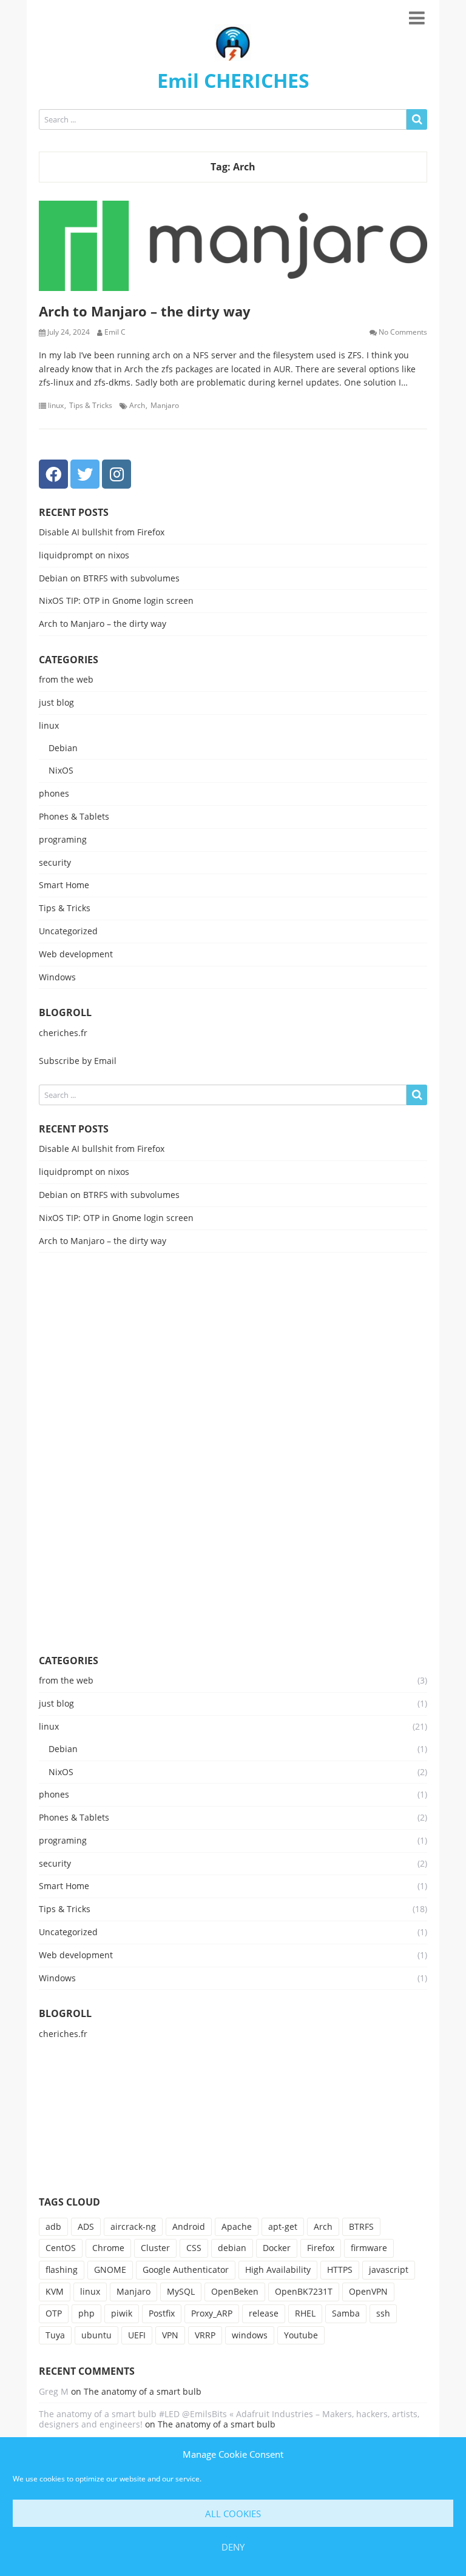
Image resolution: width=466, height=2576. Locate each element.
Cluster (155, 2248)
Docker (277, 2248)
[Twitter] (85, 474)
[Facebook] (53, 474)
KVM (55, 2291)
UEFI (137, 2335)
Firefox (321, 2248)
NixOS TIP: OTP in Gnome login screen (116, 601)
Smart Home (64, 885)
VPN (170, 2335)
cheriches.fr (63, 1033)
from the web (66, 680)
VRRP (205, 2335)
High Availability (278, 2270)
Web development (76, 955)
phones (54, 794)
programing (63, 840)
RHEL (305, 2313)
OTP (54, 2313)
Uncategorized (68, 932)
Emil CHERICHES (233, 80)
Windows (57, 978)
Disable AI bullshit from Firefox (102, 532)
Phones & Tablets (74, 817)
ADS (86, 2226)
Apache (237, 2226)
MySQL (181, 2291)
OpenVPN (368, 2291)
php (86, 2313)
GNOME (110, 2270)
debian (232, 2248)
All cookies (233, 2514)
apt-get (283, 2226)
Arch (137, 406)
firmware (369, 2248)
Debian (63, 748)
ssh (383, 2313)
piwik (122, 2313)
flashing (62, 2270)
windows (250, 2335)
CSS (194, 2248)
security (55, 863)
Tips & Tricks (91, 406)
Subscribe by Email (78, 1061)
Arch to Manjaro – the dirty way (145, 311)
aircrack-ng (133, 2226)
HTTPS (340, 2270)
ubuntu (96, 2335)
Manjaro (165, 406)
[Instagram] (116, 474)
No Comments (403, 332)
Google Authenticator (186, 2270)
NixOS (61, 771)
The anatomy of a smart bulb (143, 2391)
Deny (233, 2547)
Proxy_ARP (212, 2313)
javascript (389, 2270)
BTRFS (361, 2226)
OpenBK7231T (304, 2291)
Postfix (162, 2313)
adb (53, 2226)
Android (189, 2226)
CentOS (61, 2248)
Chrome (108, 2248)
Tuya (55, 2335)
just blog (56, 703)
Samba (346, 2313)
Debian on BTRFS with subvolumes (109, 578)
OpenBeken (235, 2291)
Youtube (301, 2335)
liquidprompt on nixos (84, 555)
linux (56, 406)
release (264, 2313)
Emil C (115, 332)
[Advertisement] (233, 1453)
